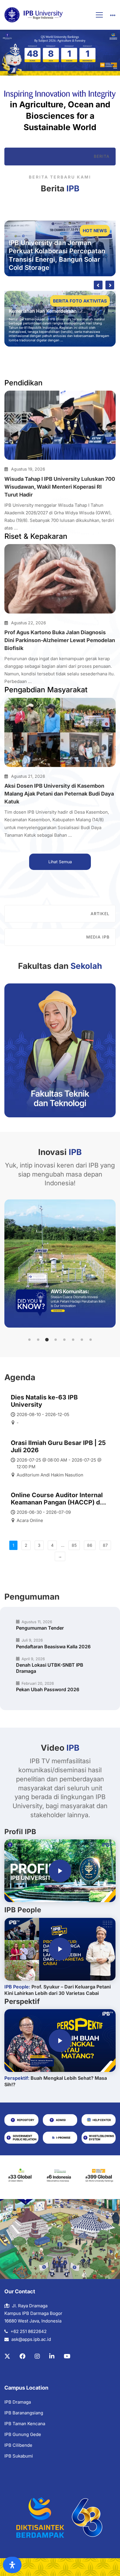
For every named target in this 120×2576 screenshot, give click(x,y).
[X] (7, 2356)
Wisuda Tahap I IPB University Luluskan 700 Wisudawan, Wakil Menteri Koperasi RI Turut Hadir (60, 487)
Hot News (95, 231)
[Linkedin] (52, 2356)
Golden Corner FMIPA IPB (37, 319)
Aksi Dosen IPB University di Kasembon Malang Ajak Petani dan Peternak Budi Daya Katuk (59, 794)
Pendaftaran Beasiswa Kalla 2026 (53, 1647)
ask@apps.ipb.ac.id (31, 2339)
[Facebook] (22, 2356)
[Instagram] (37, 2356)
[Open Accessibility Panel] (12, 2565)
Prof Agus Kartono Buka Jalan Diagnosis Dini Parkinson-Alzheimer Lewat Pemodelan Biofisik (60, 640)
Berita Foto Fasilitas (81, 301)
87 (105, 1545)
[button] (29, 1340)
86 (90, 1545)
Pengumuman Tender (40, 1628)
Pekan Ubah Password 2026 (48, 1689)
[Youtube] (67, 2356)
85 (74, 1545)
